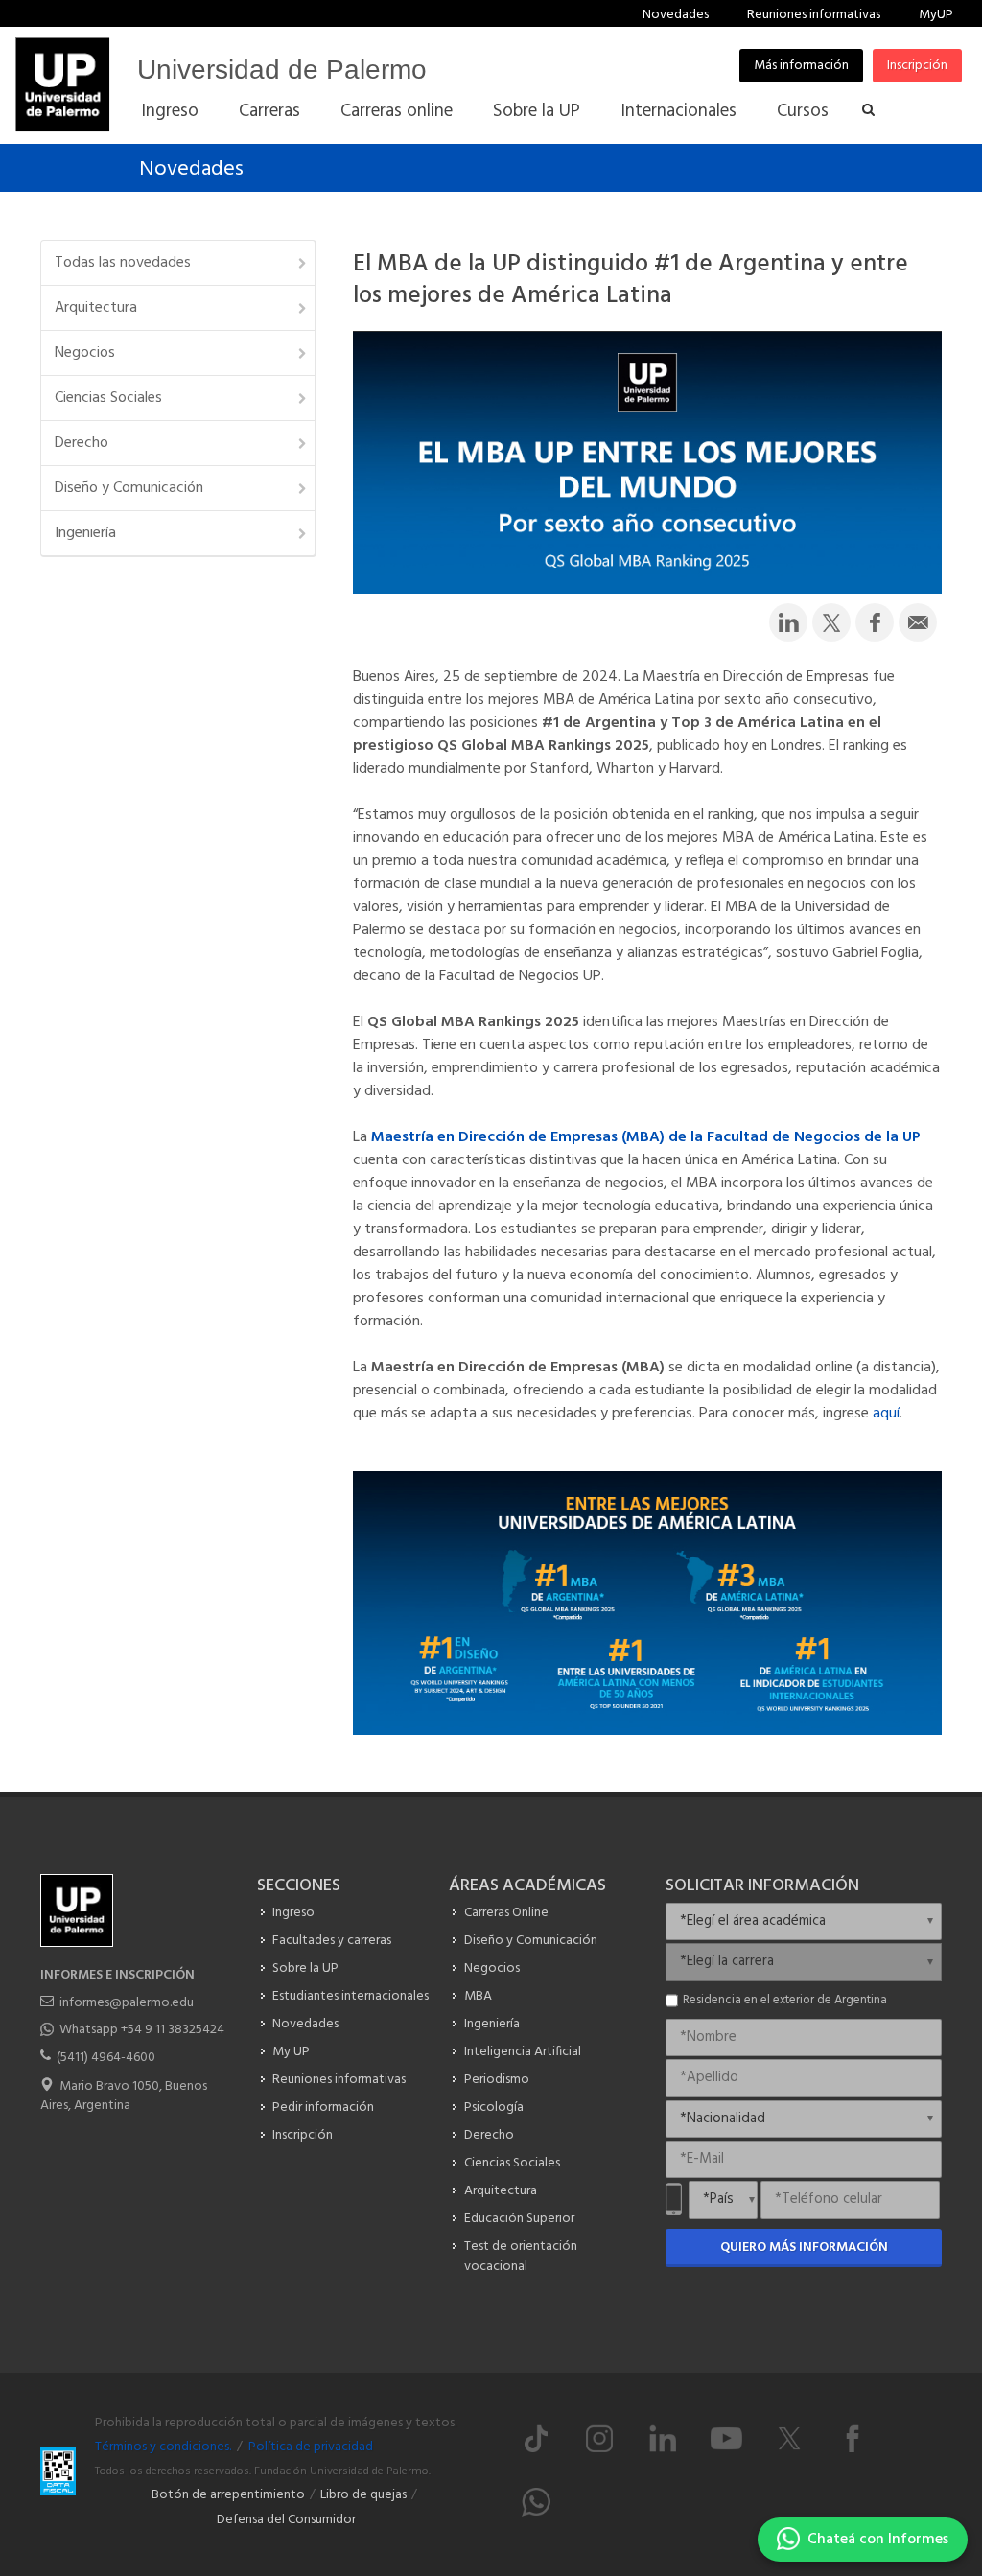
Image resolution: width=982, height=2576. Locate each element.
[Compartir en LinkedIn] (788, 622)
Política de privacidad (311, 2447)
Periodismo (497, 2080)
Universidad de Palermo (282, 70)
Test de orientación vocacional (521, 2257)
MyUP (936, 15)
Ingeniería (85, 533)
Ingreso (293, 1913)
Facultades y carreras (332, 1941)
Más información (801, 66)
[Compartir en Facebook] (875, 622)
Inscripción (917, 66)
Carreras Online (506, 1913)
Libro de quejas (363, 2495)
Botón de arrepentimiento (228, 2495)
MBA (478, 1996)
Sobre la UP (305, 1968)
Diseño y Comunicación (129, 488)
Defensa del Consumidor (286, 2520)
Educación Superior (519, 2219)
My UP (291, 2052)
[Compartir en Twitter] (831, 622)
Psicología (494, 2108)
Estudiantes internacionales (351, 1996)
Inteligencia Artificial (523, 2052)
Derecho (82, 443)
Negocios (85, 353)
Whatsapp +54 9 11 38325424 (142, 2030)
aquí (884, 1414)
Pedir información (323, 2108)
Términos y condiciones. (163, 2447)
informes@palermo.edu (127, 2003)
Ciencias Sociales (108, 398)
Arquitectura (96, 308)
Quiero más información (804, 2248)
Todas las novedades (123, 263)
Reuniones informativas (814, 15)
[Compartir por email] (918, 622)
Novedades (676, 15)
